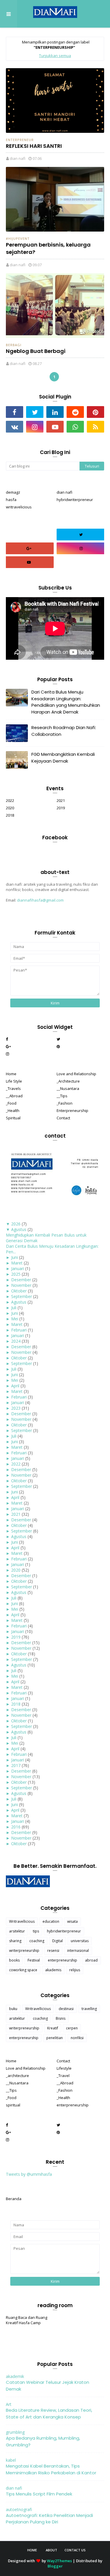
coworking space (23, 1970)
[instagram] (35, 427)
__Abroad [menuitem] (14, 1096)
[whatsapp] (75, 427)
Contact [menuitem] (63, 1118)
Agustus (19, 1229)
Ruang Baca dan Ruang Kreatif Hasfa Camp (27, 2320)
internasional (78, 1951)
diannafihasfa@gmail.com (40, 900)
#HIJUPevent (18, 238)
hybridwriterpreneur (75, 500)
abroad (91, 1960)
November (21, 1285)
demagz (13, 492)
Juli (14, 1308)
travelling (89, 2009)
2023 (16, 1408)
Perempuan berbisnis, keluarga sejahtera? (48, 248)
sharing (15, 1941)
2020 (10, 808)
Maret (17, 1263)
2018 (10, 815)
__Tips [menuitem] (62, 1096)
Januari (18, 1268)
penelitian (55, 2038)
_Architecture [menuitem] (68, 1081)
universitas (80, 1941)
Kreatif (53, 2028)
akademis (53, 1970)
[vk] (15, 427)
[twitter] (35, 412)
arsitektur (17, 1931)
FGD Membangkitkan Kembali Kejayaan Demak (63, 758)
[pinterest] (95, 412)
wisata (72, 1921)
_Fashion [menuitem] (65, 1103)
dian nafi (18, 158)
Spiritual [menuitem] (13, 1118)
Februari (19, 1330)
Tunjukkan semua (55, 56)
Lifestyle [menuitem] (64, 2068)
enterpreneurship (62, 1960)
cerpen (72, 2028)
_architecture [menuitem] (17, 2076)
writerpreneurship (24, 1951)
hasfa (11, 500)
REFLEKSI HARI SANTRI (34, 146)
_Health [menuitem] (13, 1111)
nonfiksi (77, 2038)
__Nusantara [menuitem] (68, 1088)
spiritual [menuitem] (13, 2105)
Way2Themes (59, 2561)
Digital (57, 1941)
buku (13, 2009)
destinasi (66, 2009)
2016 (16, 1827)
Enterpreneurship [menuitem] (72, 1111)
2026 (16, 1224)
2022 (10, 800)
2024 (16, 1341)
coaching (37, 1941)
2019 (61, 808)
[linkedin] (55, 412)
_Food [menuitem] (11, 1103)
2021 (61, 800)
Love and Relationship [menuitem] (76, 1074)
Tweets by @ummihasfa (29, 2174)
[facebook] (15, 412)
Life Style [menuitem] (14, 1081)
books (14, 1960)
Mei (15, 1319)
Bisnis (61, 2018)
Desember (21, 1280)
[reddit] (75, 412)
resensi (53, 1951)
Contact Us (75, 2550)
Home (32, 2550)
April (15, 1386)
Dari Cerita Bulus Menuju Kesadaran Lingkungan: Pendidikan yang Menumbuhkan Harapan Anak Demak (66, 702)
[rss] (95, 427)
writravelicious (19, 507)
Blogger (55, 2566)
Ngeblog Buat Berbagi (36, 351)
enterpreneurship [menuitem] (73, 2105)
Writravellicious (22, 1921)
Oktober (19, 1291)
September (22, 1296)
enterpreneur (20, 140)
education (51, 1921)
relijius (75, 1970)
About (51, 2550)
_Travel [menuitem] (63, 2076)
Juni (15, 1257)
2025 (16, 1274)
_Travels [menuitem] (13, 1088)
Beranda (14, 2199)
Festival (34, 1960)
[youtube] (55, 427)
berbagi (14, 345)
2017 (16, 1765)
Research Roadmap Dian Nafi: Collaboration (64, 731)
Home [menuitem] (11, 1074)
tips (36, 1931)
